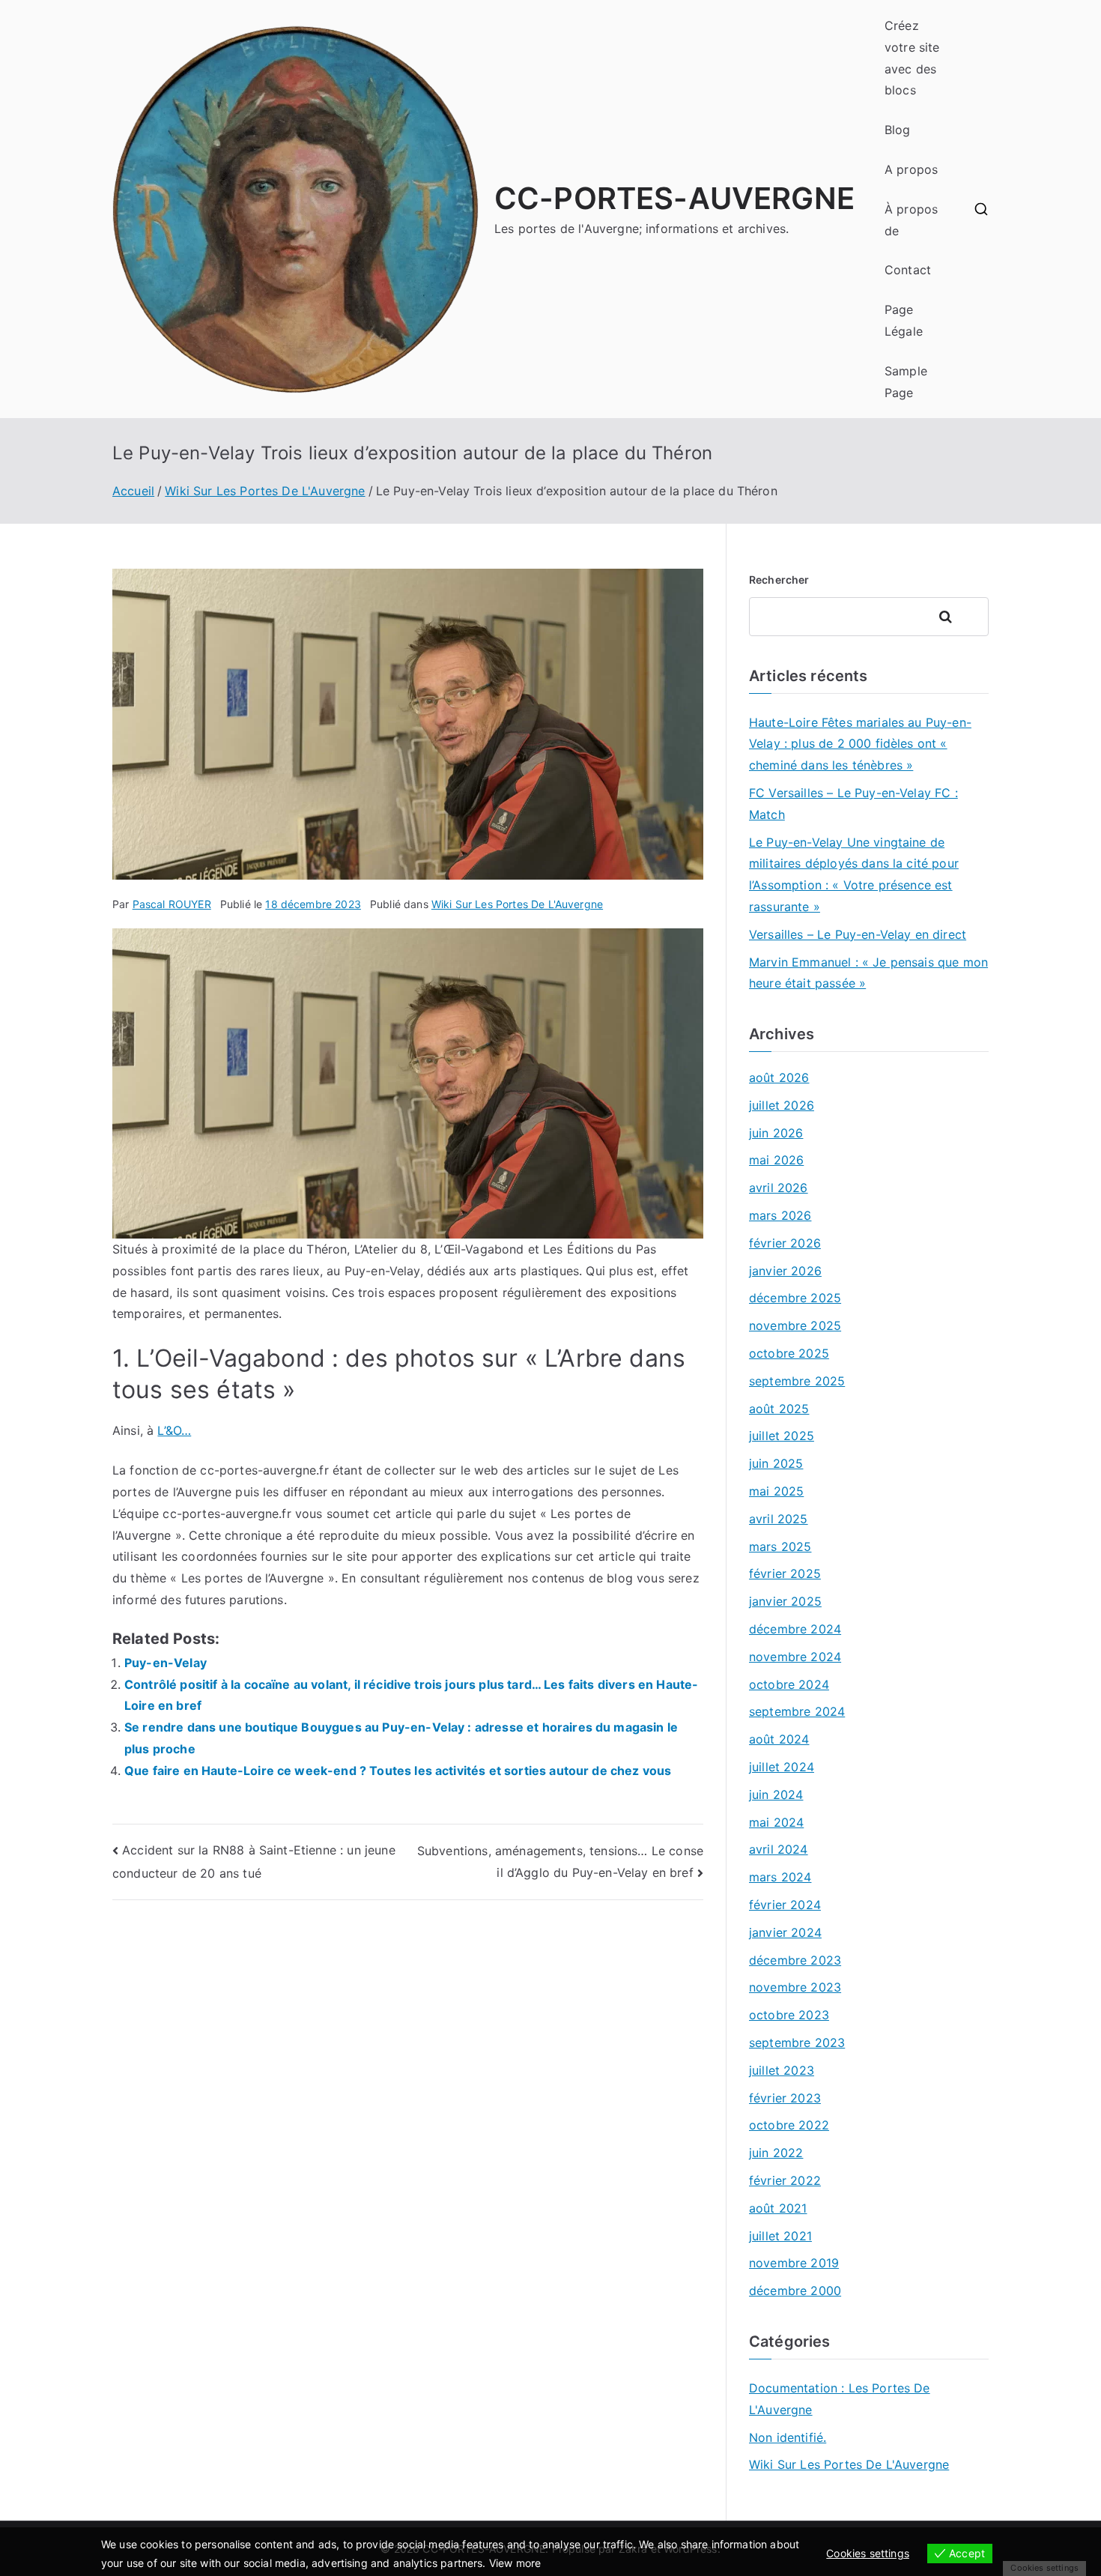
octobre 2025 (789, 1353)
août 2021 (778, 2208)
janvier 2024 (785, 1932)
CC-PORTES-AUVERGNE (674, 198)
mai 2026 (776, 1160)
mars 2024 (780, 1877)
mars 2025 (780, 1546)
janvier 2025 (785, 1601)
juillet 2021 (780, 2236)
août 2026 (779, 1077)
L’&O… (174, 1430)
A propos (911, 169)
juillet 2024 (782, 1767)
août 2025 (779, 1409)
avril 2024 (779, 1849)
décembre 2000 (795, 2291)
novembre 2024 (795, 1657)
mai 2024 (776, 1822)
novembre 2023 (795, 1987)
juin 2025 (776, 1463)
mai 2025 (776, 1491)
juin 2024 (776, 1795)
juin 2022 (776, 2153)
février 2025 (785, 1573)
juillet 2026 (782, 1105)
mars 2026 (780, 1215)
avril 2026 (779, 1188)
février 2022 (785, 2180)
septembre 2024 (797, 1711)
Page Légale (904, 320)
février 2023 (785, 2098)
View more (515, 2563)
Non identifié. (788, 2437)
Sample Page (906, 382)
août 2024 (779, 1739)
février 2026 (785, 1243)
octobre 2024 (789, 1684)
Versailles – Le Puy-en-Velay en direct (858, 934)
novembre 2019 (794, 2263)
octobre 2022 (789, 2125)
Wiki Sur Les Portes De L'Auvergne (517, 904)
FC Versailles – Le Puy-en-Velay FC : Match (853, 804)
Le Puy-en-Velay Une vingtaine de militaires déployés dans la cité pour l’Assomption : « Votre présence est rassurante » (854, 874)
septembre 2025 (797, 1381)
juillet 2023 (782, 2070)
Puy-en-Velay (166, 1663)
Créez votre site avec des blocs (912, 58)
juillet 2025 (782, 1436)
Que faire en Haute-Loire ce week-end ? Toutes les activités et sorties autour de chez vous (398, 1771)
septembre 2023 (797, 2043)
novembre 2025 (795, 1325)
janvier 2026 (785, 1271)
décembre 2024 (795, 1629)
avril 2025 (779, 1519)
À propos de (911, 220)
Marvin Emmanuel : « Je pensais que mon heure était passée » (868, 973)
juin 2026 (776, 1133)
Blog (898, 130)
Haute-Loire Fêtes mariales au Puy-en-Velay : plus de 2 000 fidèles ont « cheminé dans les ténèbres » (860, 744)
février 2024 (785, 1905)
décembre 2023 (795, 1960)
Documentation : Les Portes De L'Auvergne (840, 2399)
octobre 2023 (789, 2015)
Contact (908, 270)
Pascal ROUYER (172, 904)
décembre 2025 (795, 1298)
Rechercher (779, 580)
